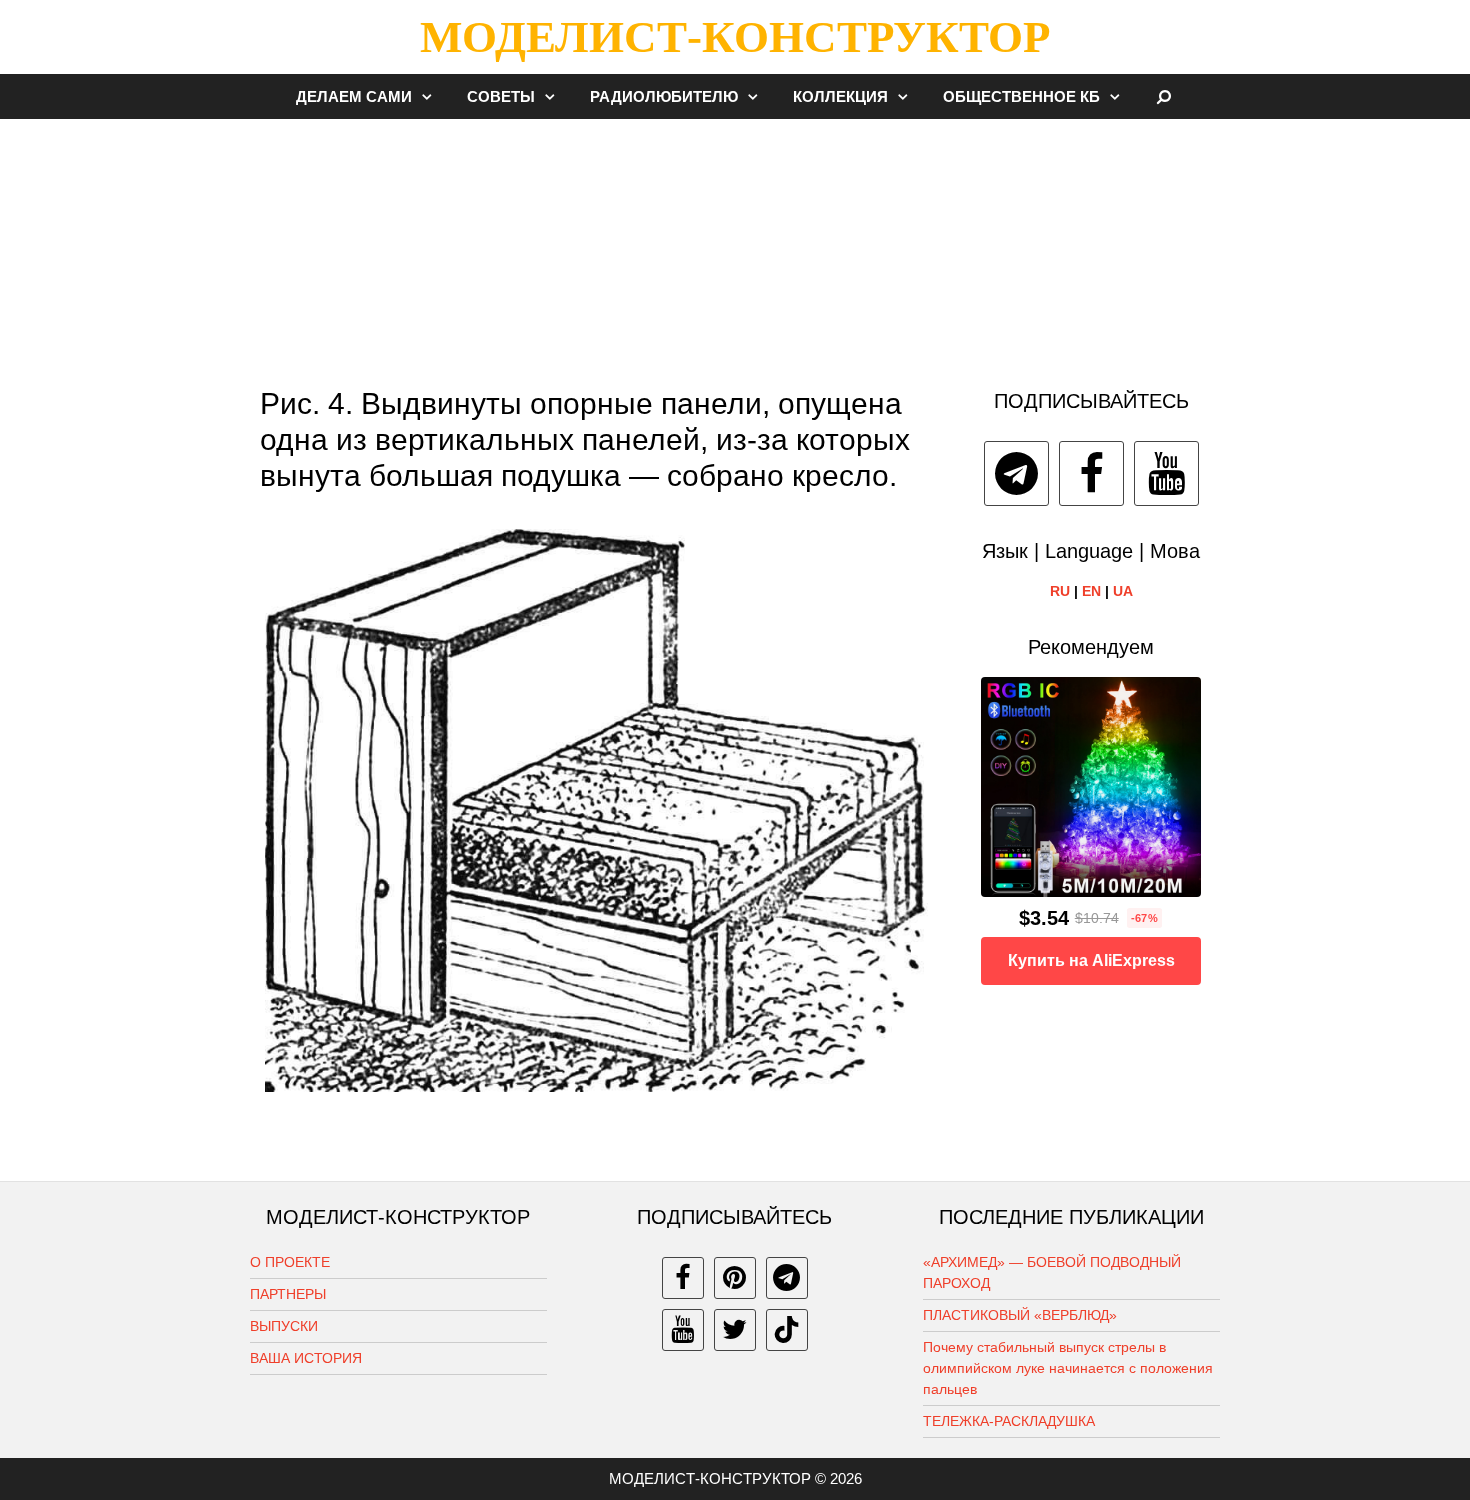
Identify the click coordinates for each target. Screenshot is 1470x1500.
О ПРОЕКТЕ (290, 1262)
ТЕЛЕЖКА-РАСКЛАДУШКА (1009, 1421)
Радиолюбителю (664, 96)
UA (1123, 591)
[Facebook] (1091, 473)
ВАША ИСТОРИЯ (306, 1358)
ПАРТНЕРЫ (288, 1294)
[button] (432, 96)
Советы (501, 96)
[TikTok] (787, 1330)
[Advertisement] (735, 244)
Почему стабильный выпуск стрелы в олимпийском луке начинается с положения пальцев (1068, 1368)
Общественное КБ (1021, 96)
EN (1091, 591)
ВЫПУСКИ (284, 1326)
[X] (735, 1330)
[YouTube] (1166, 473)
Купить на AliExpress (1091, 960)
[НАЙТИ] (1164, 96)
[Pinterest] (735, 1278)
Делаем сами (354, 96)
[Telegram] (1016, 473)
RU (1060, 591)
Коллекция (840, 96)
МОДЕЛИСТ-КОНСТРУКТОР (735, 37)
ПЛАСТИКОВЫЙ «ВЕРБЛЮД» (1020, 1315)
